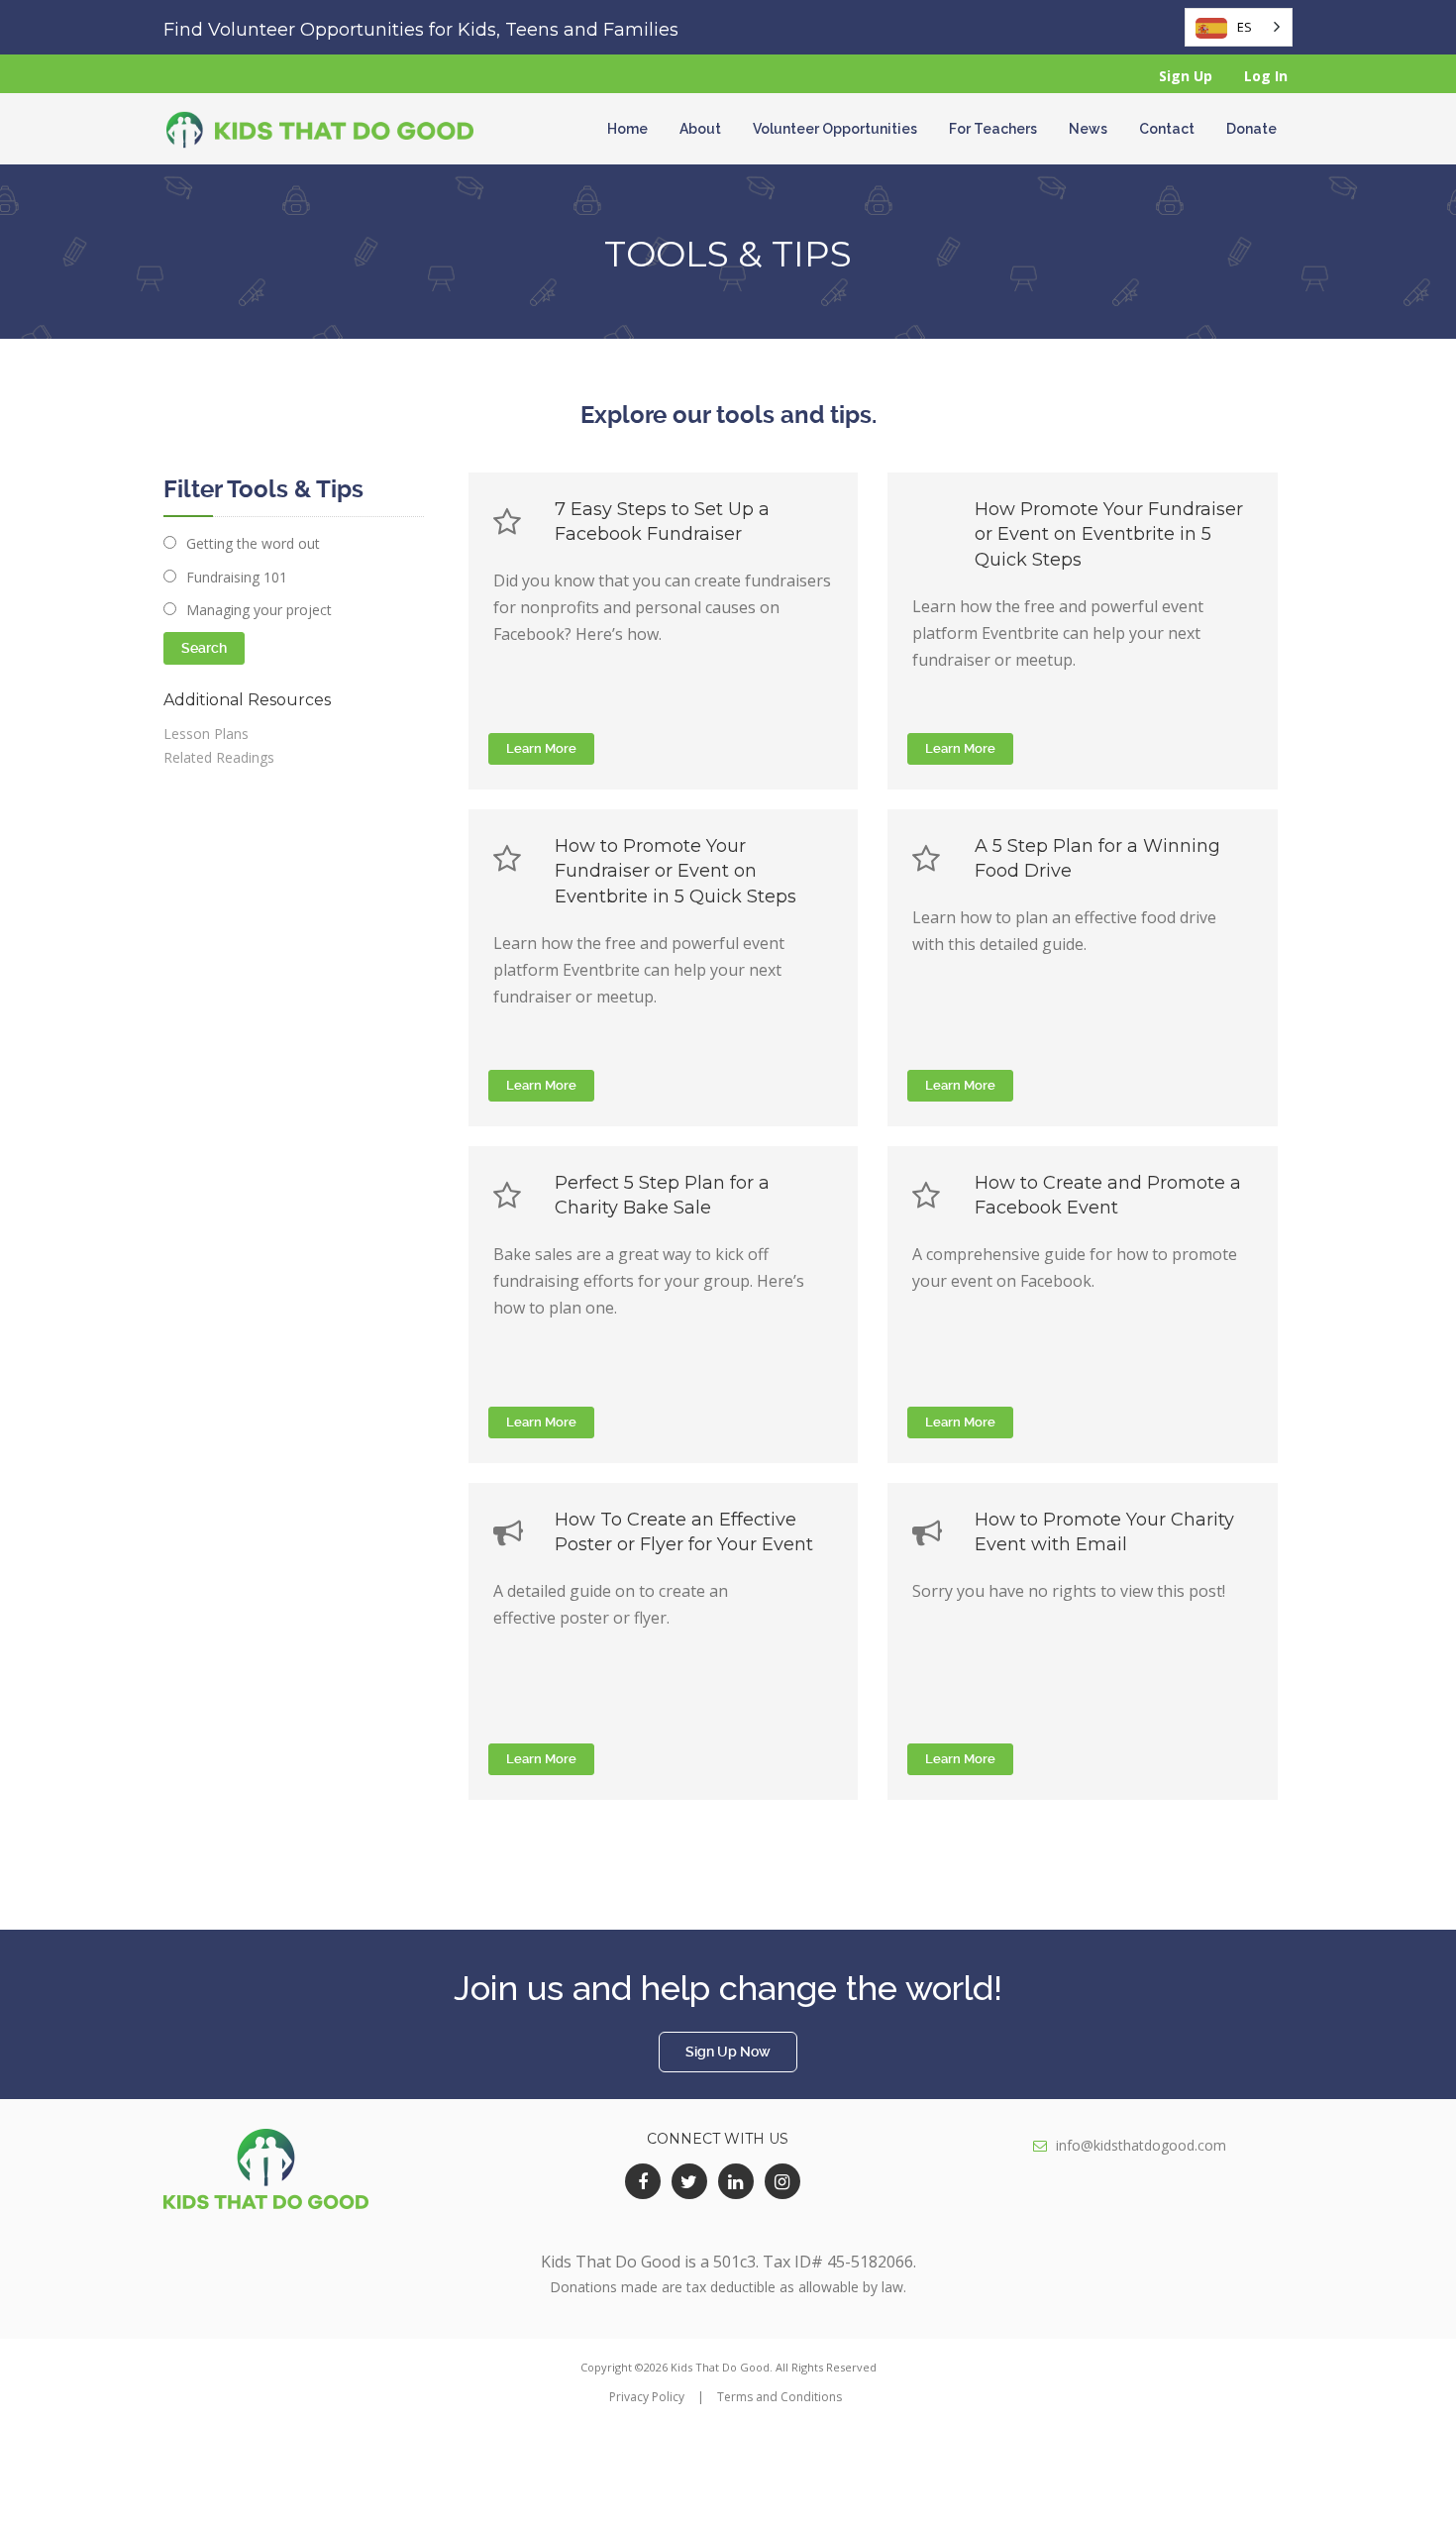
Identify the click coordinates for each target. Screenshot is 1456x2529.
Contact (1167, 129)
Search (204, 648)
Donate (1251, 129)
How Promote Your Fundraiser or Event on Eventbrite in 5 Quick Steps (1109, 534)
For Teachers (993, 129)
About (700, 129)
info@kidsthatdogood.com (1141, 2145)
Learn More (541, 748)
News (1088, 129)
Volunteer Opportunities (835, 129)
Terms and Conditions (780, 2397)
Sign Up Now (728, 2052)
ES (1245, 27)
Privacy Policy (647, 2397)
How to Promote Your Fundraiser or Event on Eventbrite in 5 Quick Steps (676, 871)
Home (627, 129)
